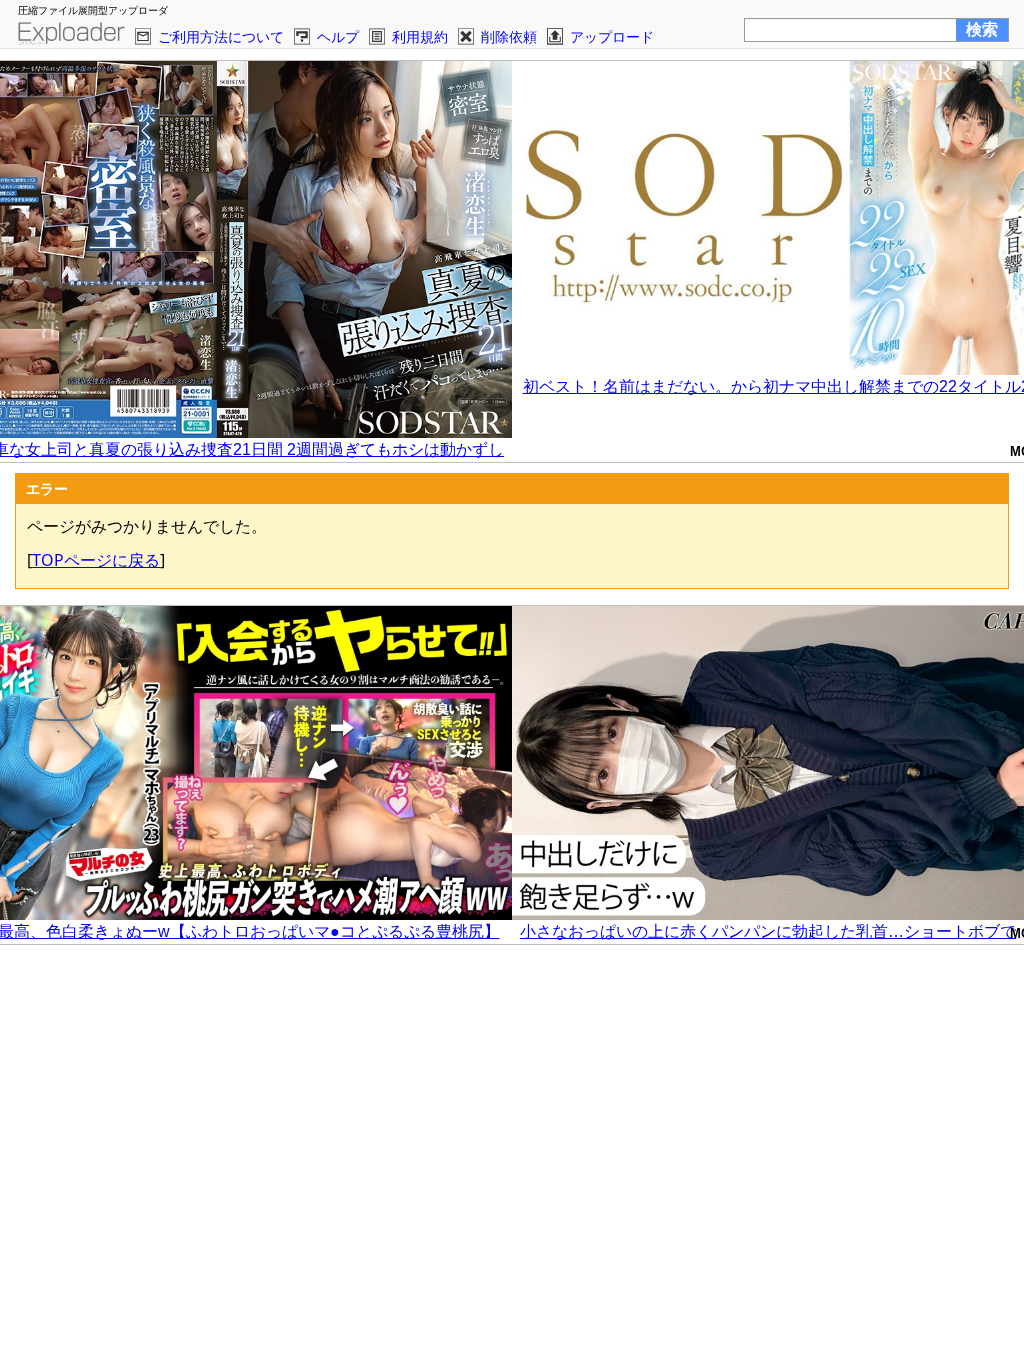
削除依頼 (509, 36)
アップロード (612, 36)
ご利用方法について (221, 36)
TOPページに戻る (96, 560)
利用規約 (420, 36)
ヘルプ (338, 36)
